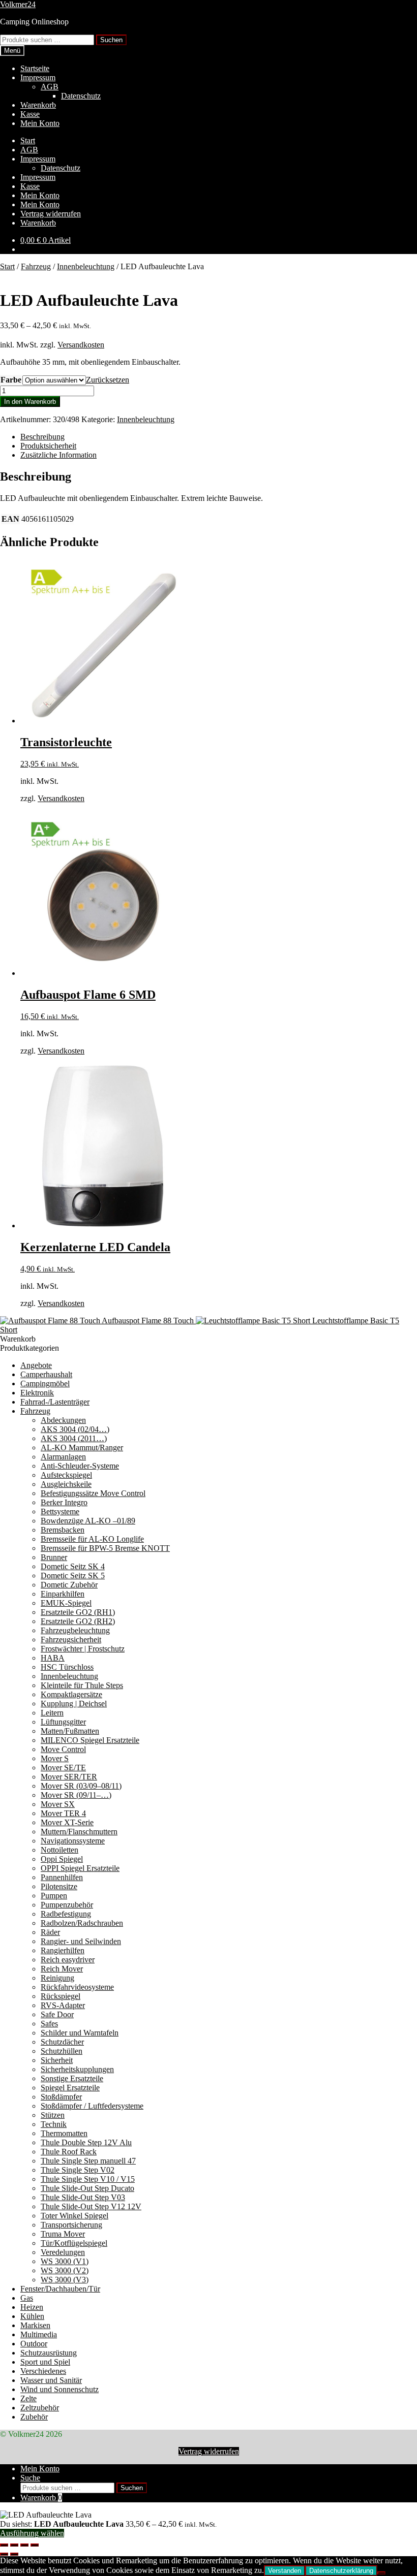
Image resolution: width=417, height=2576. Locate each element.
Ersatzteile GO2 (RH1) (78, 1612)
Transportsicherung (71, 2225)
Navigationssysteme (73, 1841)
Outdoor (34, 2344)
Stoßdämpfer (61, 2097)
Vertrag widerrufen (51, 214)
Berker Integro (64, 1502)
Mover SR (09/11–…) (76, 1795)
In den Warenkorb (30, 402)
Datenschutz (81, 96)
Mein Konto (40, 123)
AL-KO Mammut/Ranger (82, 1448)
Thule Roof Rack (69, 2152)
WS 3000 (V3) (65, 2280)
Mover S (55, 1758)
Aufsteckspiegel (66, 1475)
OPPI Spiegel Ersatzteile (80, 1868)
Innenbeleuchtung (86, 266)
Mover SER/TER (69, 1777)
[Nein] (381, 2573)
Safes (49, 2024)
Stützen (53, 2115)
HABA (53, 1658)
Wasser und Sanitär (51, 2380)
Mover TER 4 (63, 1813)
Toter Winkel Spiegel (75, 2216)
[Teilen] (24, 2545)
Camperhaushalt (46, 1374)
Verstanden (285, 2571)
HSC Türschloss (67, 1667)
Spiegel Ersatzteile (70, 2088)
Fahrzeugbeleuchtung (75, 1630)
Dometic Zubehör (69, 1585)
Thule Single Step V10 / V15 (88, 2179)
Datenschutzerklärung (341, 2571)
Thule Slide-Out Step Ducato (87, 2188)
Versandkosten (81, 345)
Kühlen (32, 2316)
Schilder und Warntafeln (80, 2033)
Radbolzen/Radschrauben (82, 1923)
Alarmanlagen (63, 1457)
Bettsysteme (60, 1512)
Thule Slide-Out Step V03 (83, 2197)
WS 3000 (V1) (65, 2261)
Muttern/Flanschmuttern (79, 1832)
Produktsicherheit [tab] (48, 446)
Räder (50, 1932)
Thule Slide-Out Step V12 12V (91, 2206)
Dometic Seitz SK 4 (73, 1566)
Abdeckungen (63, 1420)
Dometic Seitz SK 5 (73, 1576)
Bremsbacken (63, 1530)
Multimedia (39, 2334)
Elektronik (37, 1393)
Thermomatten (64, 2133)
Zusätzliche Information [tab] (58, 455)
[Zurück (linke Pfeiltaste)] (4, 2554)
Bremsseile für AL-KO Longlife (92, 1539)
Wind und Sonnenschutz (59, 2389)
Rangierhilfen (63, 1950)
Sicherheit (57, 2060)
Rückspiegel (61, 1996)
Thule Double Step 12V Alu (86, 2142)
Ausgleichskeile (66, 1484)
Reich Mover (62, 1969)
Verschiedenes (43, 2371)
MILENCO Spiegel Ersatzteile (90, 1740)
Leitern (52, 1713)
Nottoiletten (59, 1850)
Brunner (54, 1557)
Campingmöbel (45, 1384)
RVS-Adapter (63, 2005)
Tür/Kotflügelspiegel (74, 2243)
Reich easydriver (68, 1960)
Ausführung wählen (32, 2533)
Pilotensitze (59, 1886)
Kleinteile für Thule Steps (82, 1685)
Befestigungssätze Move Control (93, 1493)
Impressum (38, 77)
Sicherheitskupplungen (77, 2069)
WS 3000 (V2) (65, 2270)
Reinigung (57, 1978)
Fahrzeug (36, 266)
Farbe (11, 380)
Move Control (63, 1749)
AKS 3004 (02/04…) (75, 1429)
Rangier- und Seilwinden (81, 1941)
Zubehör (34, 2417)
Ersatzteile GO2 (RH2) (78, 1621)
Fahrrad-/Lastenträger (55, 1402)
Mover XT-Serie (67, 1822)
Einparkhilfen (63, 1594)
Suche (30, 2478)
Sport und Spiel (45, 2362)
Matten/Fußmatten (70, 1731)
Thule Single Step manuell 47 (88, 2161)
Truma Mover (63, 2234)
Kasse (30, 114)
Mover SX (58, 1804)
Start (28, 140)
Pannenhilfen (62, 1877)
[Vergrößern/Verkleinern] (4, 2545)
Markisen (35, 2325)
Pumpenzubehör (67, 1905)
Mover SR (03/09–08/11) (81, 1786)
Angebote (36, 1365)
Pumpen (54, 1896)
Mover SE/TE (63, 1768)
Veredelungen (63, 2252)
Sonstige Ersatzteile (72, 2078)
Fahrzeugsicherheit (71, 1640)
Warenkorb (38, 105)
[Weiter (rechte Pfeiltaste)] (14, 2554)
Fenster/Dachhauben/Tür (60, 2289)
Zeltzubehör (40, 2408)
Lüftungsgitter (63, 1722)
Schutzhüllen (62, 2051)
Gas (27, 2298)
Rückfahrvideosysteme (77, 1987)
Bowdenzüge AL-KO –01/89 (88, 1521)
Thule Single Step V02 (78, 2170)
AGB (50, 87)
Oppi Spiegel (62, 1859)
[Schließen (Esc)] (35, 2545)
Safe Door (57, 2014)
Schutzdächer (62, 2042)
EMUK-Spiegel (66, 1603)
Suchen (111, 40)
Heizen (32, 2307)
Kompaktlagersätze (71, 1694)
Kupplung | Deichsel (74, 1704)
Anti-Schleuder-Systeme (80, 1466)
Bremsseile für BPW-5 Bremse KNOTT (105, 1548)
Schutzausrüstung (49, 2353)
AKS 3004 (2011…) (74, 1438)
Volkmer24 (18, 4)
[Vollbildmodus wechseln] (14, 2545)
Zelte (28, 2398)
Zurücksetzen (108, 380)
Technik (54, 2124)
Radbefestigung (66, 1914)
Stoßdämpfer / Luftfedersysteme (92, 2106)
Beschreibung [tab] (42, 437)
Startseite (35, 68)
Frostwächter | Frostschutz (83, 1649)
